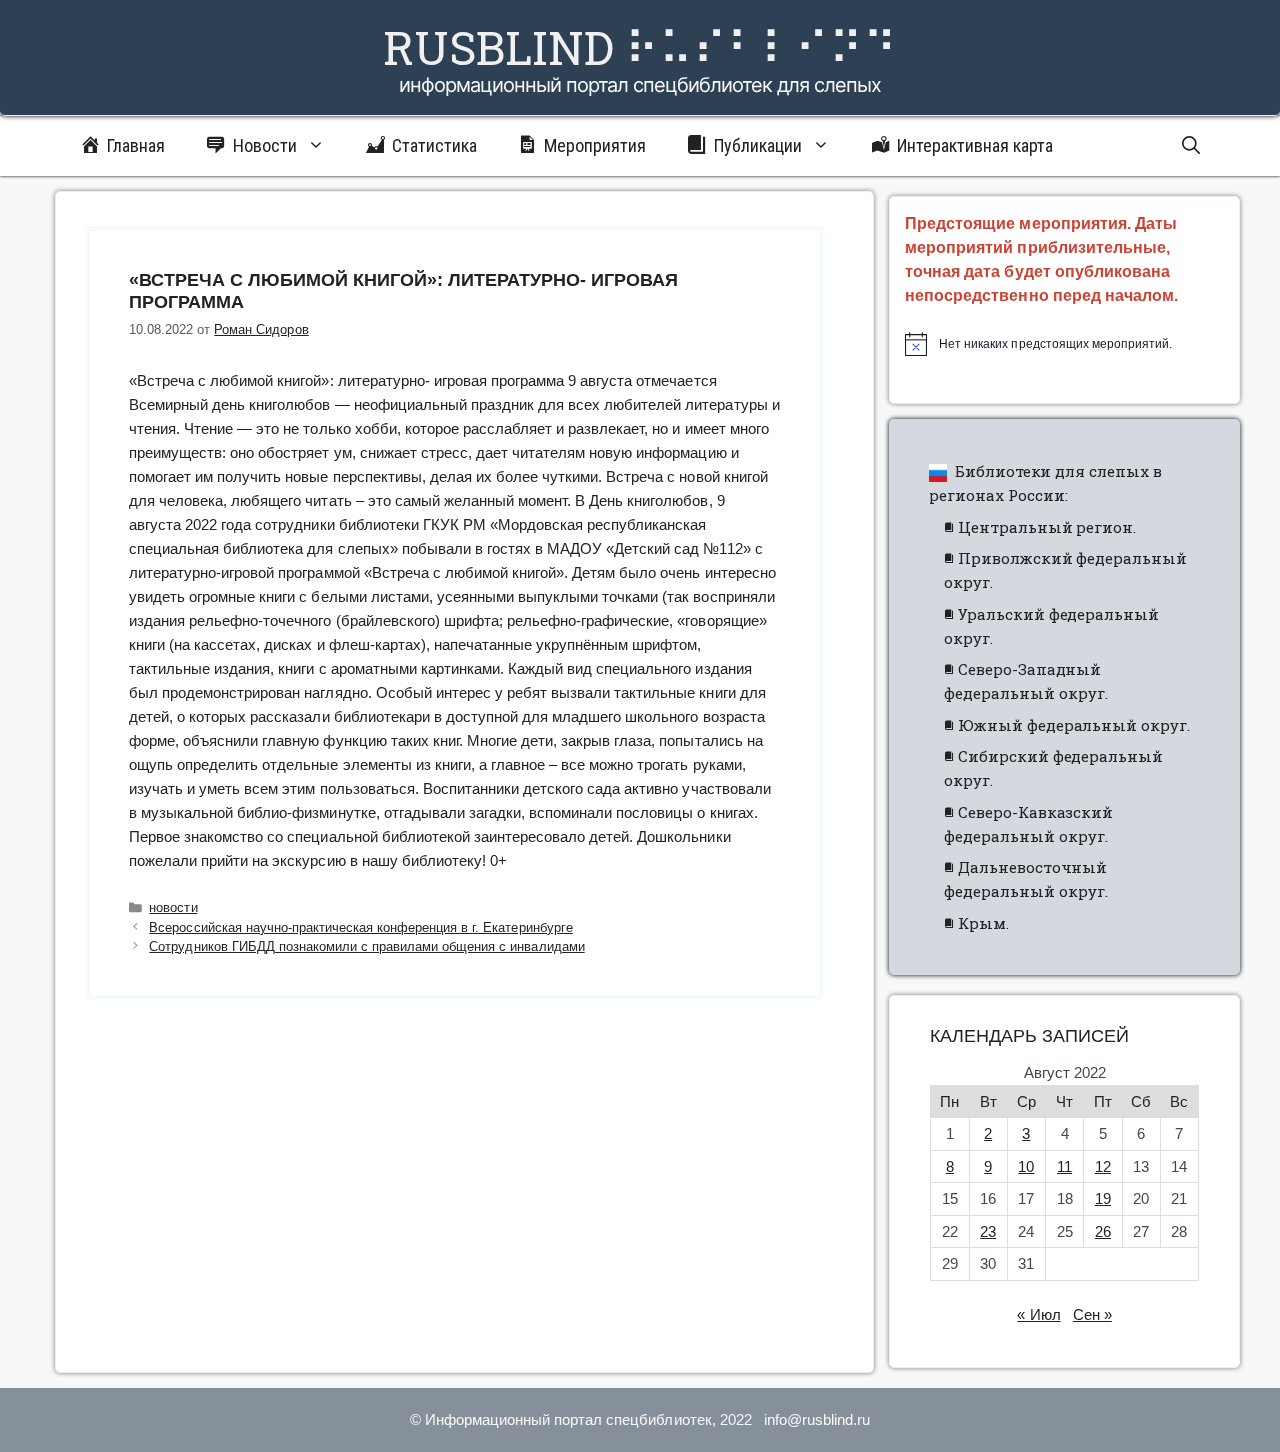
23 (988, 1231)
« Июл (1038, 1314)
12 (1103, 1166)
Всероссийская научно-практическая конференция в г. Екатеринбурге (360, 927)
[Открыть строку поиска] (1191, 146)
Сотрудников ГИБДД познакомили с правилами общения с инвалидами (366, 946)
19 (1103, 1198)
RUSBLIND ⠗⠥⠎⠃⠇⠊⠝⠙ (640, 47)
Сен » (1092, 1314)
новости (173, 907)
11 (1064, 1166)
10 (1026, 1166)
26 (1103, 1231)
